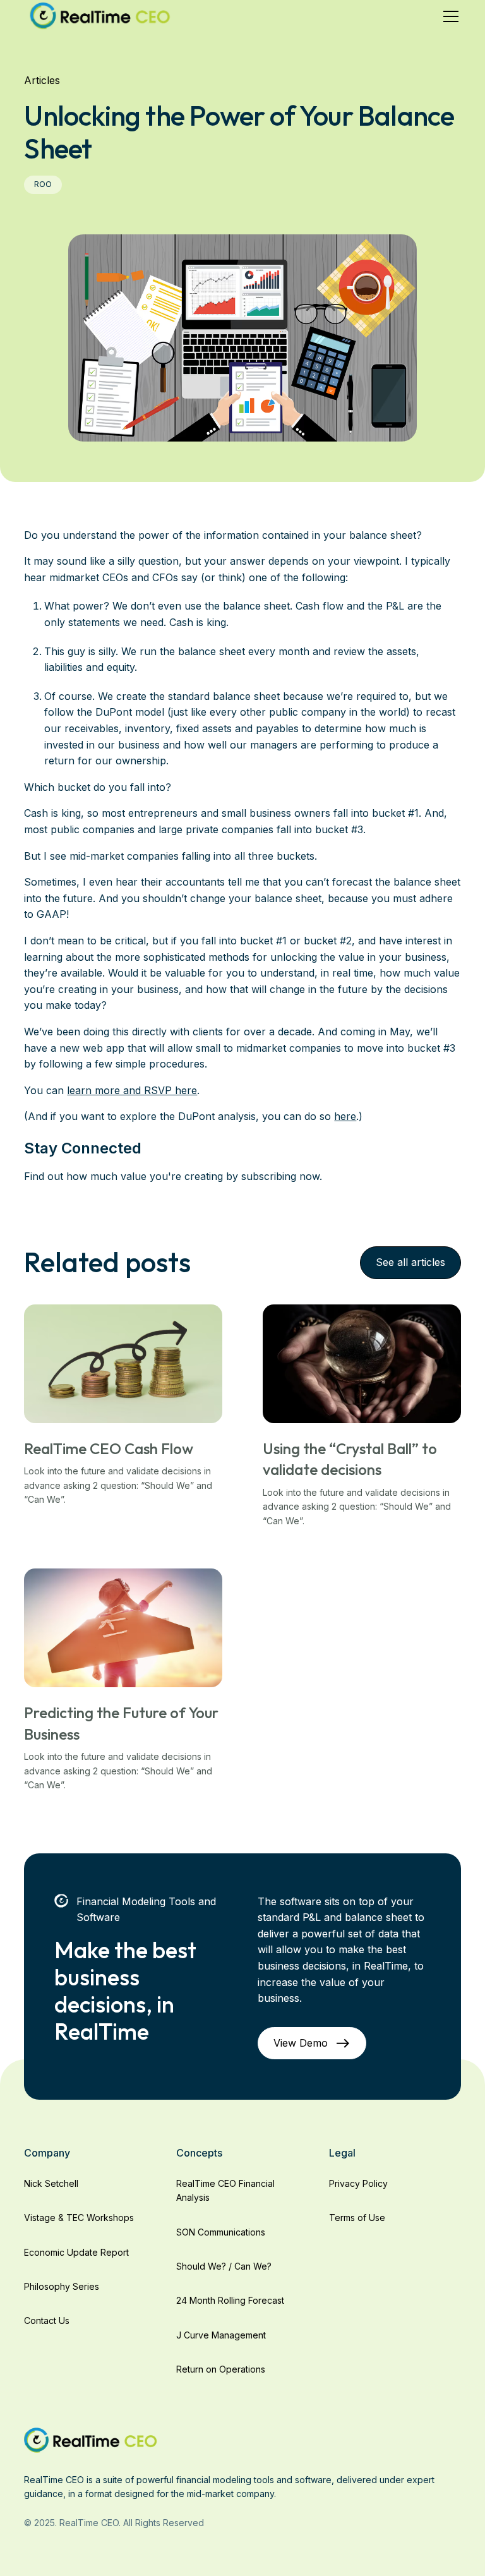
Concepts (199, 2153)
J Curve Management (221, 2335)
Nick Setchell (51, 2183)
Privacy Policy (358, 2183)
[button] (448, 16)
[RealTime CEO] (91, 2439)
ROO (43, 184)
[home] (100, 16)
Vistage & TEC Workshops (79, 2218)
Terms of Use (357, 2218)
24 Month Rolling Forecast (230, 2300)
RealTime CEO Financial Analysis (225, 2190)
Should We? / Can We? (224, 2266)
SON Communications (221, 2232)
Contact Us (47, 2320)
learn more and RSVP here (132, 1090)
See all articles (410, 1262)
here (345, 1116)
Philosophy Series (62, 2286)
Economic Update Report (76, 2252)
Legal (342, 2153)
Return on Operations (221, 2369)
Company (47, 2153)
